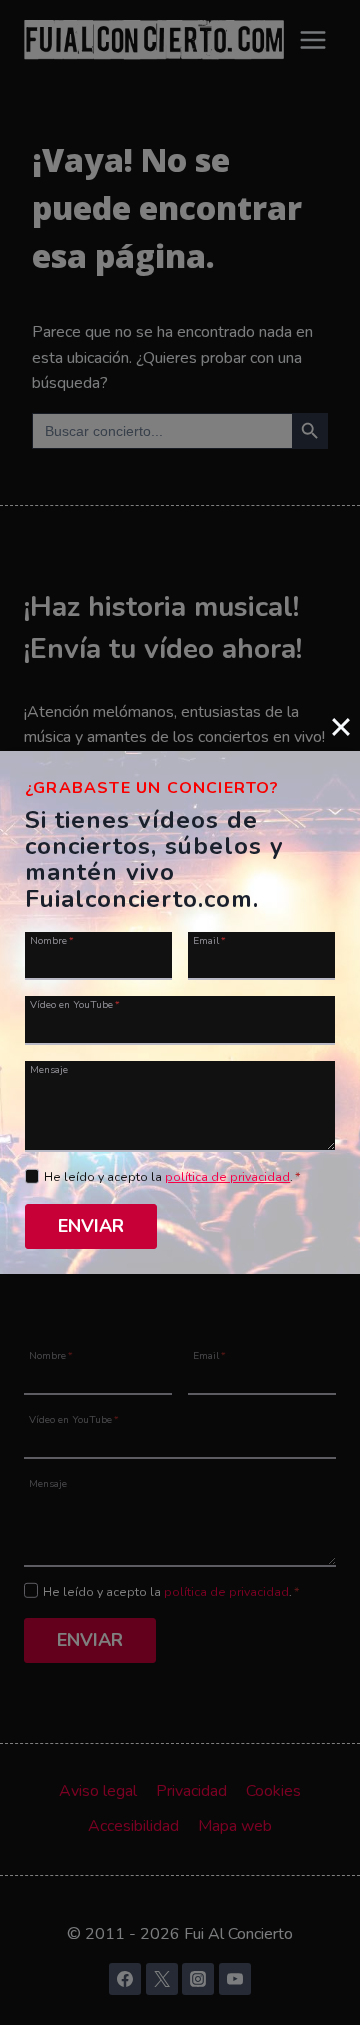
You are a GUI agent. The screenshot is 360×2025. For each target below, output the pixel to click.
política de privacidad (227, 1177)
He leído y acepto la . (172, 1177)
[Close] (341, 727)
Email (209, 940)
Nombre (52, 940)
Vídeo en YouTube (75, 1004)
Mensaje (49, 1069)
